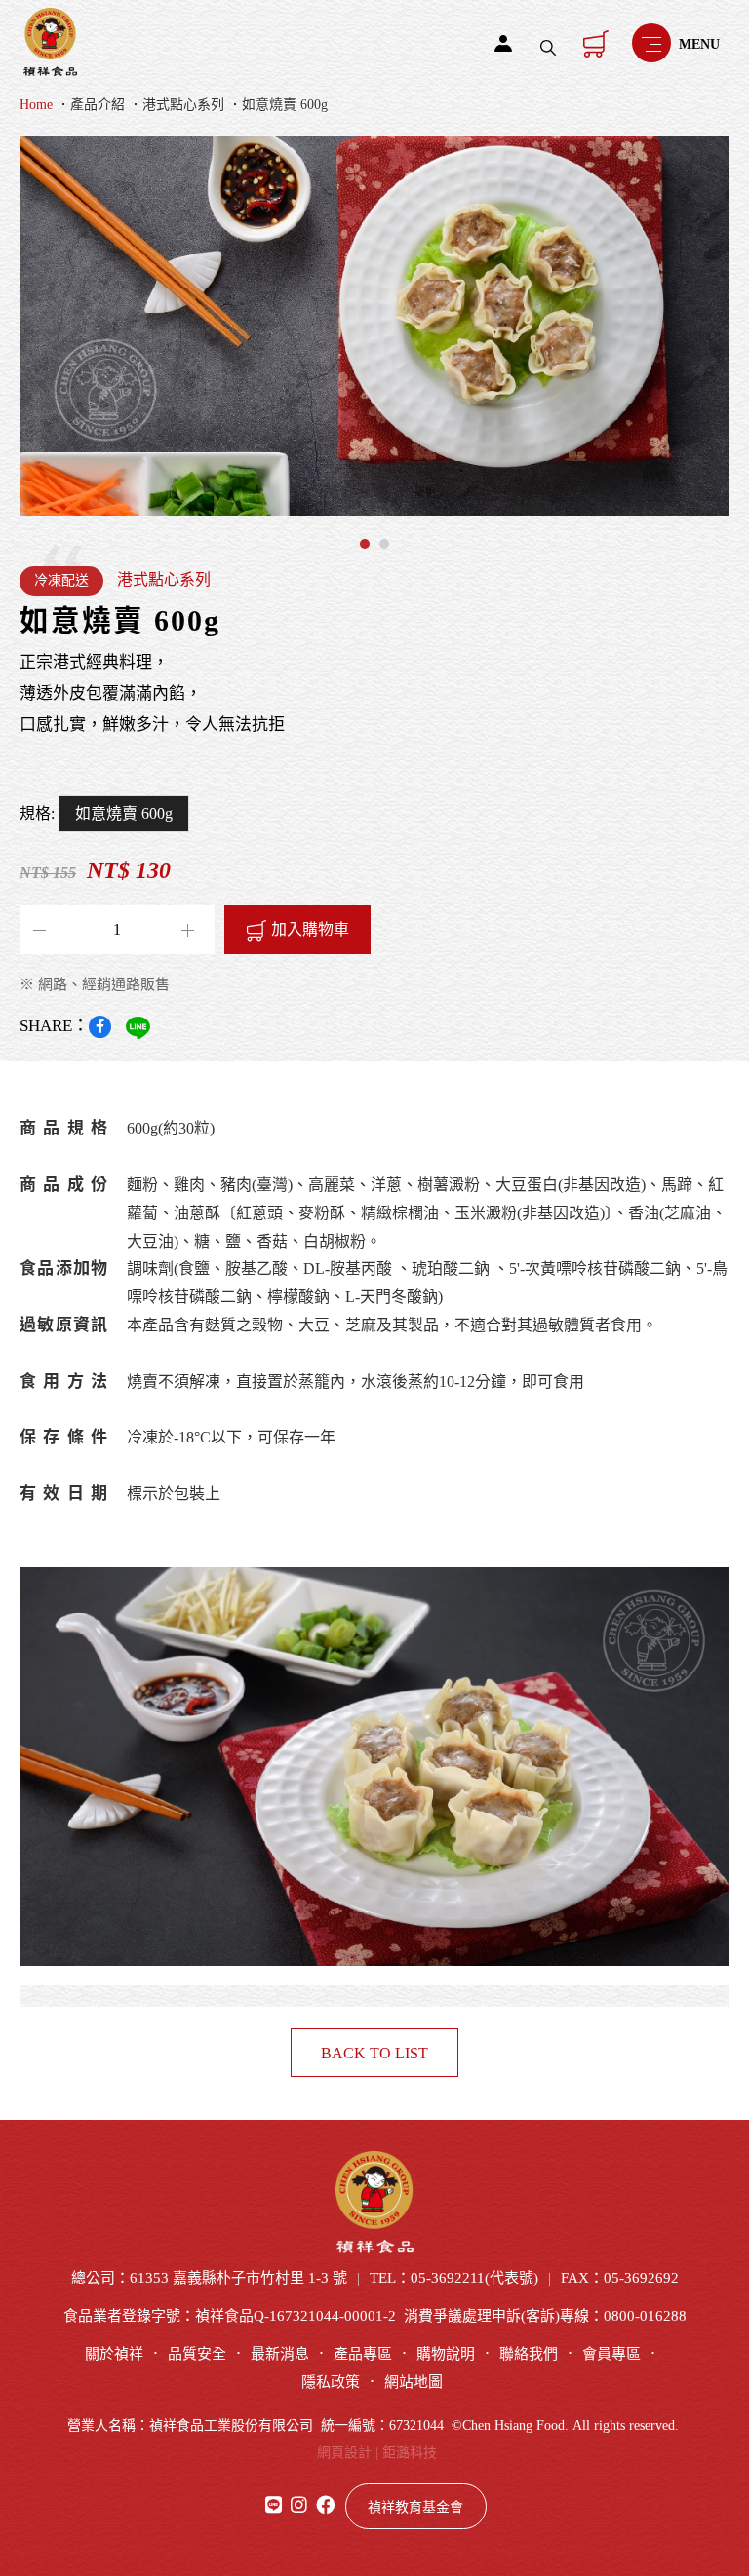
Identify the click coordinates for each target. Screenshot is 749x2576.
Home (36, 105)
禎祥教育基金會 (415, 2507)
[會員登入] (503, 43)
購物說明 (446, 2354)
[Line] (138, 1028)
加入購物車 (310, 929)
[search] (548, 48)
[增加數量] (43, 930)
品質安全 (197, 2354)
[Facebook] (100, 1027)
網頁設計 (344, 2453)
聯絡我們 (529, 2354)
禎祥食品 (50, 42)
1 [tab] (365, 544)
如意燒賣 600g (285, 105)
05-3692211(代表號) (474, 2278)
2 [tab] (384, 544)
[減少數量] (191, 930)
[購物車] (596, 43)
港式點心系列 (183, 105)
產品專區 (363, 2354)
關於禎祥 (114, 2354)
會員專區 (611, 2354)
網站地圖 (414, 2382)
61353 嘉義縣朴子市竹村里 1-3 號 (238, 2278)
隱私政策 (331, 2382)
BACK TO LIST (374, 2053)
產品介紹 (98, 105)
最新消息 (280, 2354)
